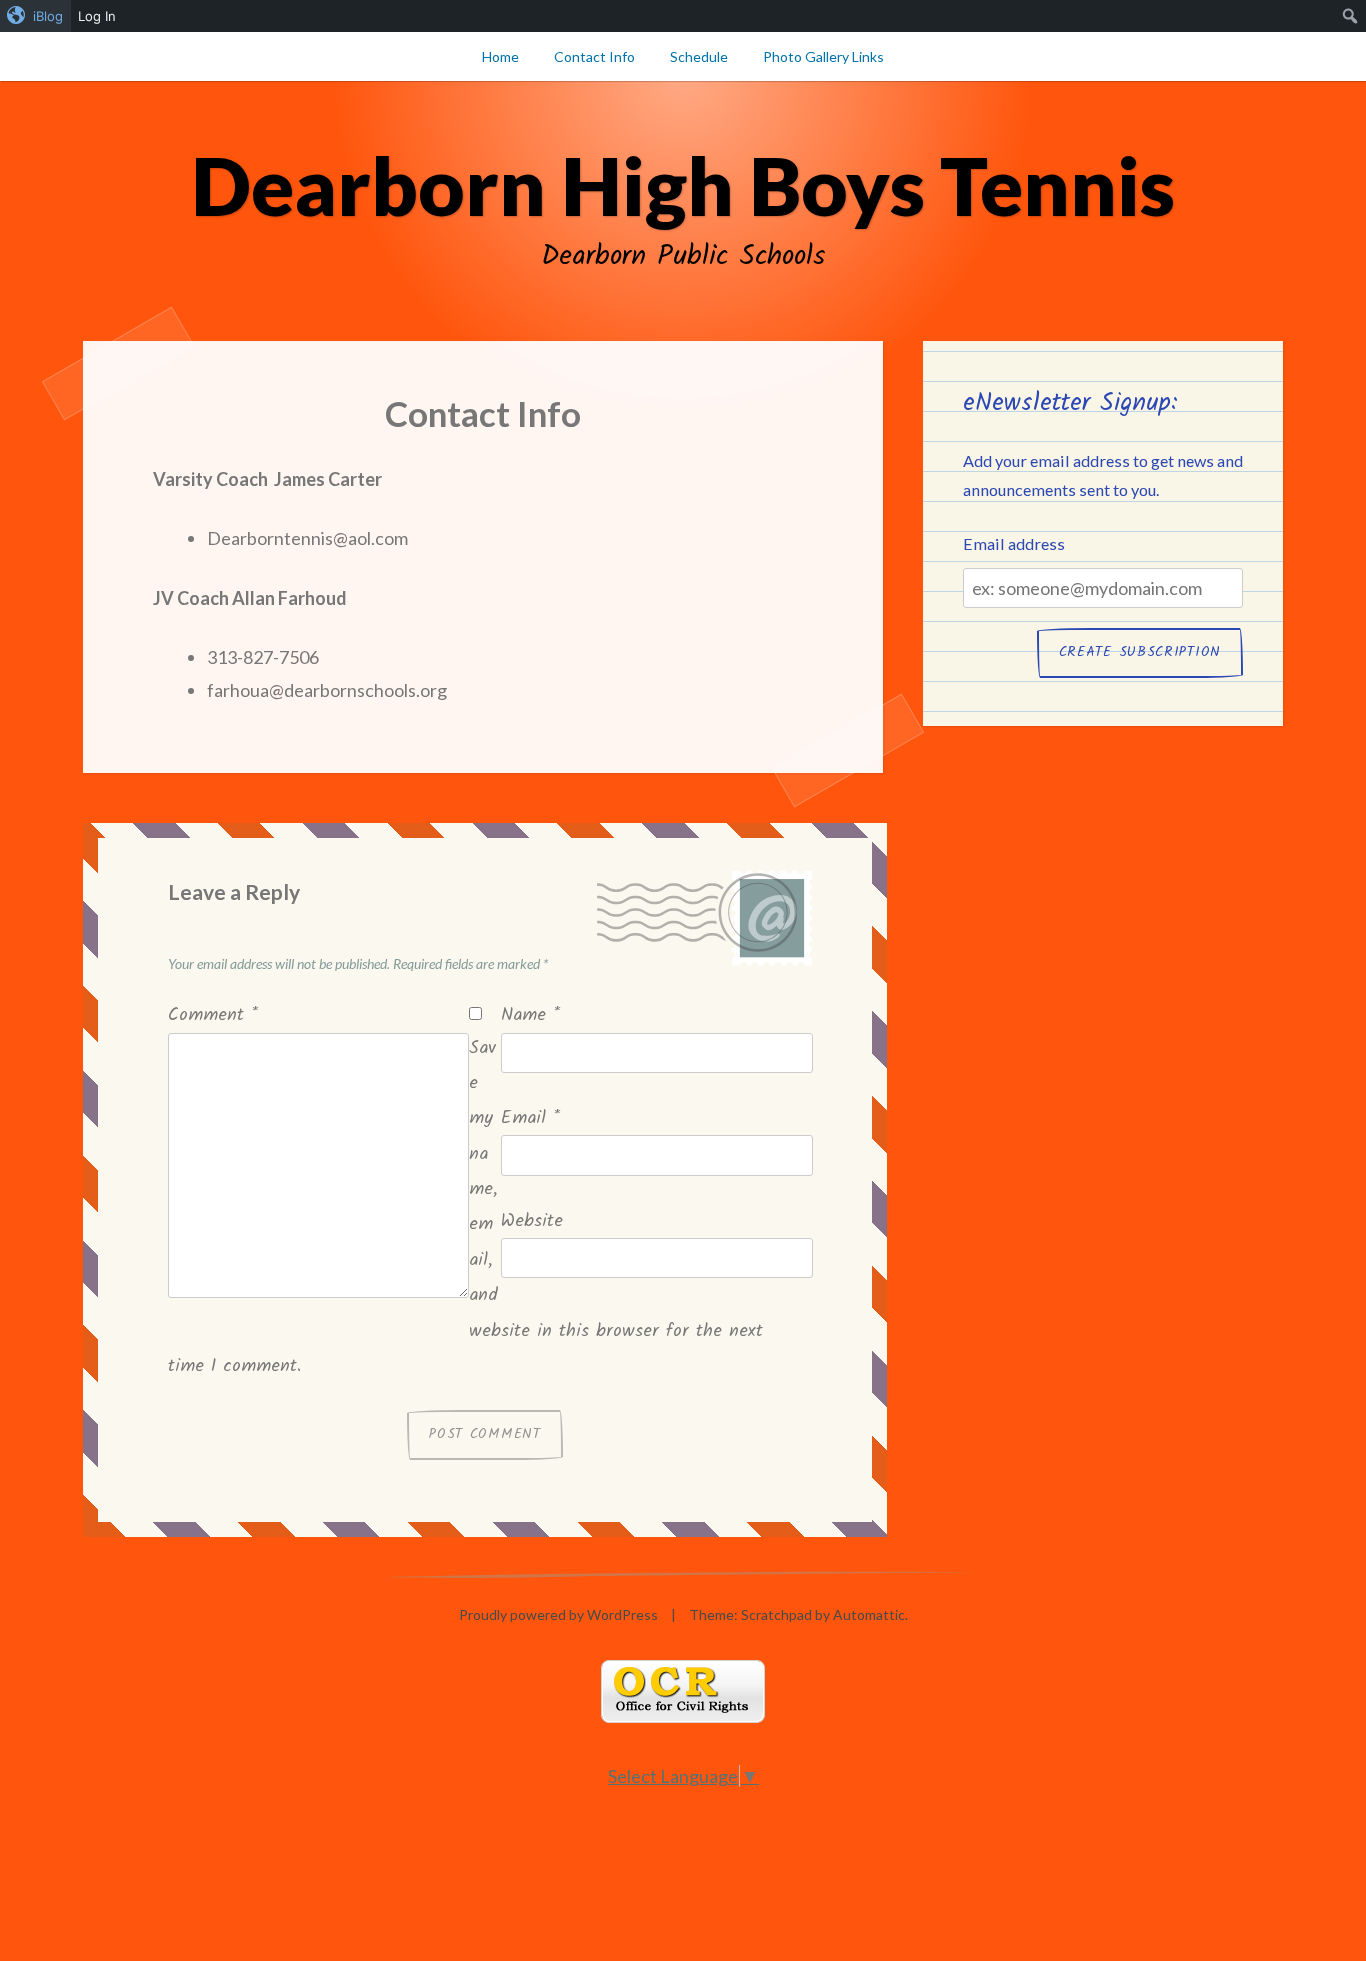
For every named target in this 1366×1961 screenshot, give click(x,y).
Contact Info (594, 56)
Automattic (869, 1614)
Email (530, 1118)
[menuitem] (35, 16)
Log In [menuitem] (97, 16)
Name (530, 1015)
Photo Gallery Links (823, 56)
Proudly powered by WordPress (558, 1614)
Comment (213, 1015)
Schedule (699, 56)
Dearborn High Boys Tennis (683, 185)
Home (500, 56)
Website (532, 1221)
